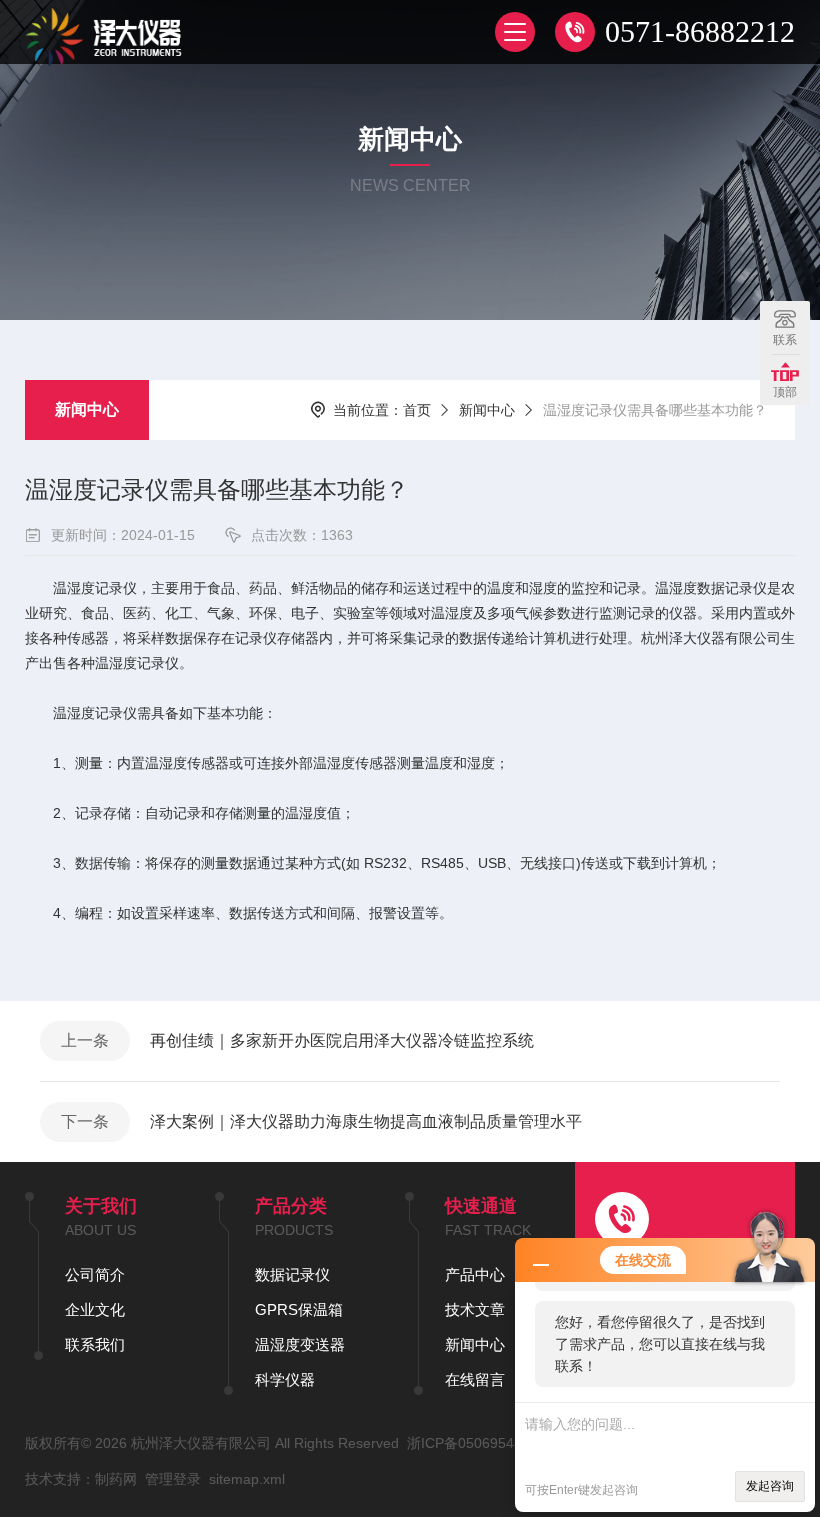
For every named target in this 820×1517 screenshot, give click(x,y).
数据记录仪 (292, 1274)
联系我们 (95, 1344)
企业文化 (95, 1309)
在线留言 (475, 1379)
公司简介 (95, 1274)
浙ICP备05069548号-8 (478, 1443)
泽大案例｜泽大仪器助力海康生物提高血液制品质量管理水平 (366, 1121)
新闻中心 (87, 409)
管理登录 (173, 1479)
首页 (417, 410)
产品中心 (475, 1274)
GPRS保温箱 (299, 1309)
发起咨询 (770, 1486)
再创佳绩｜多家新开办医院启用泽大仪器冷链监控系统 (342, 1040)
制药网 (116, 1479)
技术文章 (475, 1309)
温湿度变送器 (300, 1344)
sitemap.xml (247, 1479)
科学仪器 (285, 1379)
